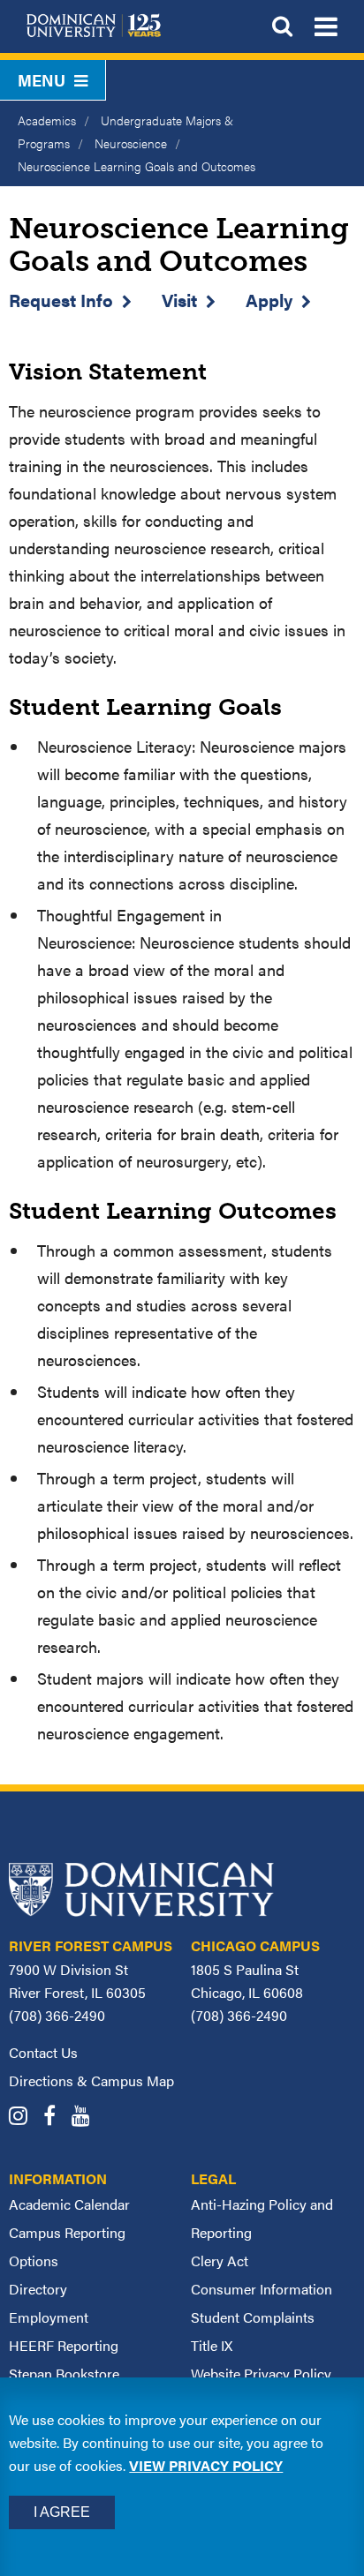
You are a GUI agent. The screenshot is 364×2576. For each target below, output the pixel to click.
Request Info (61, 300)
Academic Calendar (69, 2204)
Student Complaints (253, 2317)
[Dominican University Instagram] (24, 2118)
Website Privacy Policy (261, 2373)
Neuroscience (131, 143)
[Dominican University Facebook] (56, 2118)
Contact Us (43, 2052)
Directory (38, 2289)
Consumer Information (262, 2289)
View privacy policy (206, 2465)
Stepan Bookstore (64, 2373)
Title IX (212, 2345)
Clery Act (220, 2261)
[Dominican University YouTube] (87, 2118)
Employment (49, 2317)
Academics (47, 120)
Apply (269, 300)
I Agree (62, 2512)
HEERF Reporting (64, 2345)
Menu (42, 80)
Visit (179, 300)
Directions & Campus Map (91, 2080)
